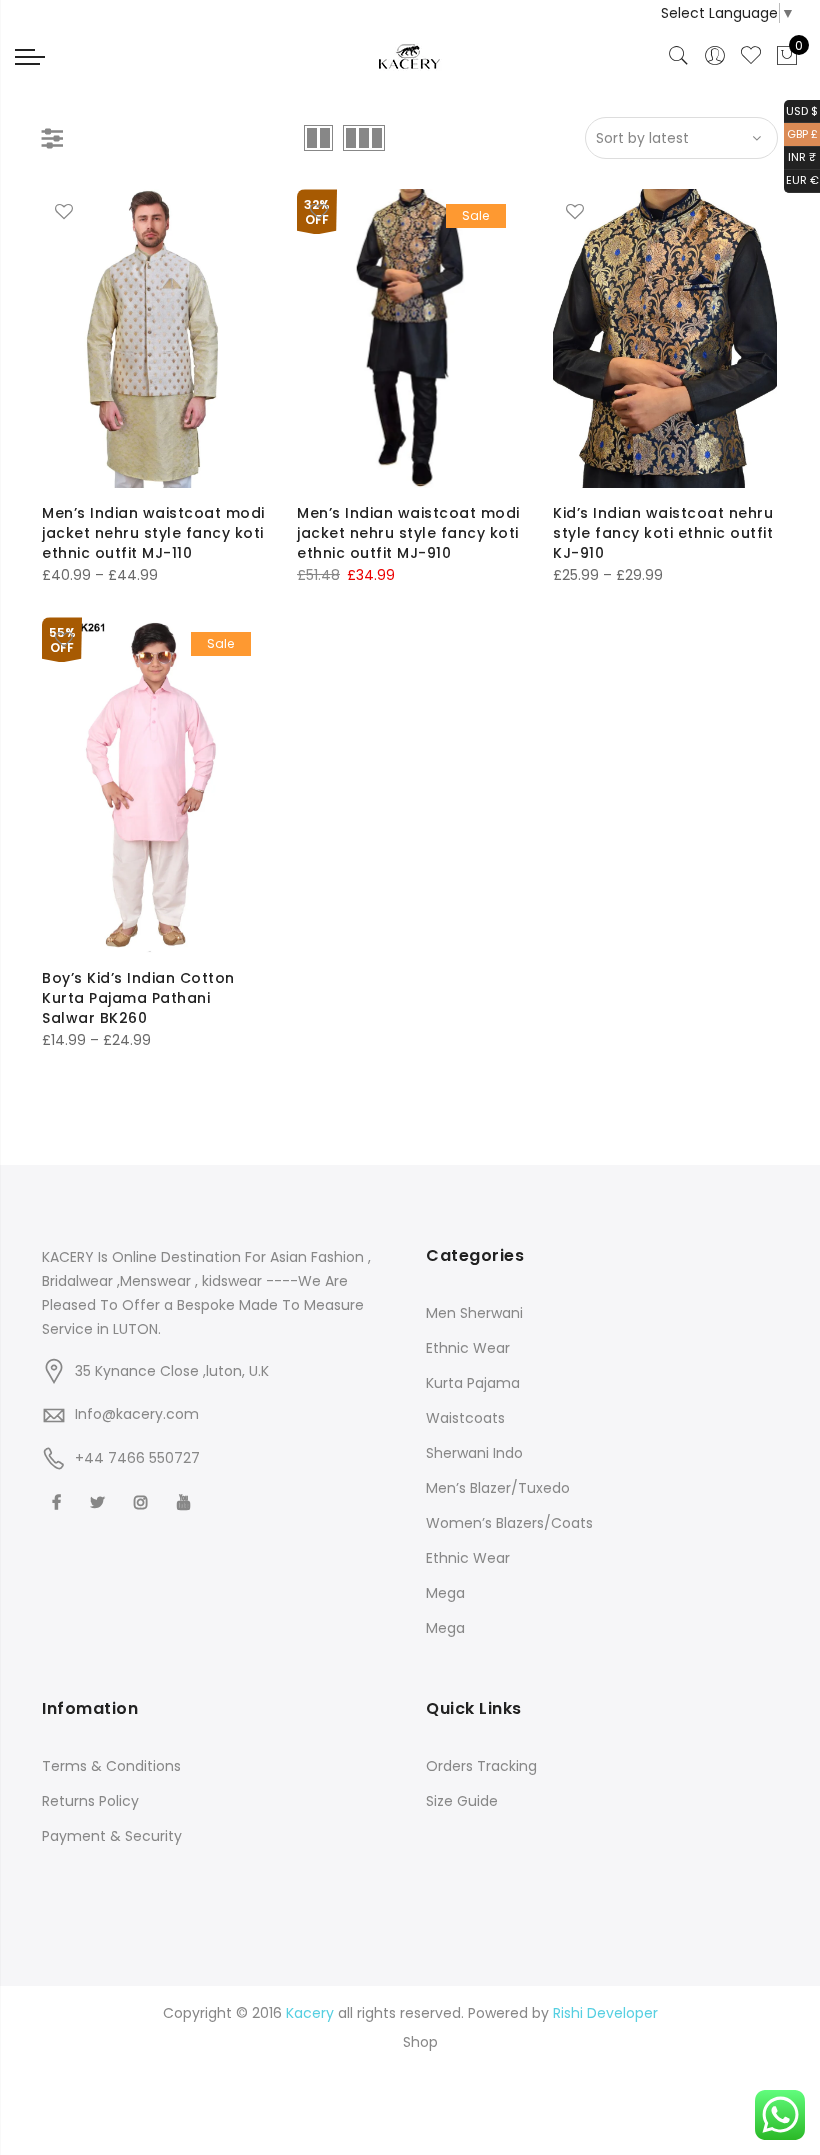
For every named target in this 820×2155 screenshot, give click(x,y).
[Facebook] (59, 1501)
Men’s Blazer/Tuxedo (498, 1488)
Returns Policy (90, 1801)
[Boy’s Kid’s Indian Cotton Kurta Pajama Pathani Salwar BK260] (154, 785)
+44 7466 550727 (137, 1458)
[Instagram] (143, 1501)
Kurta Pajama (473, 1383)
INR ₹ (800, 156)
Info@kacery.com (137, 1414)
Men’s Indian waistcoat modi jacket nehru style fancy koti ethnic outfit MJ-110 (153, 533)
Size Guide (462, 1801)
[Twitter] (100, 1501)
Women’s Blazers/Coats (509, 1523)
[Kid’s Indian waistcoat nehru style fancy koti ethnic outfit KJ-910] (665, 338)
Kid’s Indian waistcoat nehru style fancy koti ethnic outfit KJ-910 (663, 533)
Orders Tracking (481, 1766)
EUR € (801, 179)
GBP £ (801, 132)
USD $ (801, 109)
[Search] (679, 56)
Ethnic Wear (468, 1348)
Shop (420, 2042)
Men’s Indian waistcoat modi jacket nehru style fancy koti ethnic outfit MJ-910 (408, 533)
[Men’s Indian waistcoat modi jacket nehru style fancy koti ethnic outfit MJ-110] (154, 338)
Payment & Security (112, 1836)
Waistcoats (465, 1418)
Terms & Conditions (111, 1766)
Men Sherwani (474, 1313)
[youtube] (186, 1501)
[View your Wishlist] (751, 56)
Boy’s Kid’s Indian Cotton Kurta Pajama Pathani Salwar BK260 (138, 998)
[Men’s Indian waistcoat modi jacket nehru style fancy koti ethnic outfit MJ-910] (409, 338)
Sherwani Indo (474, 1453)
